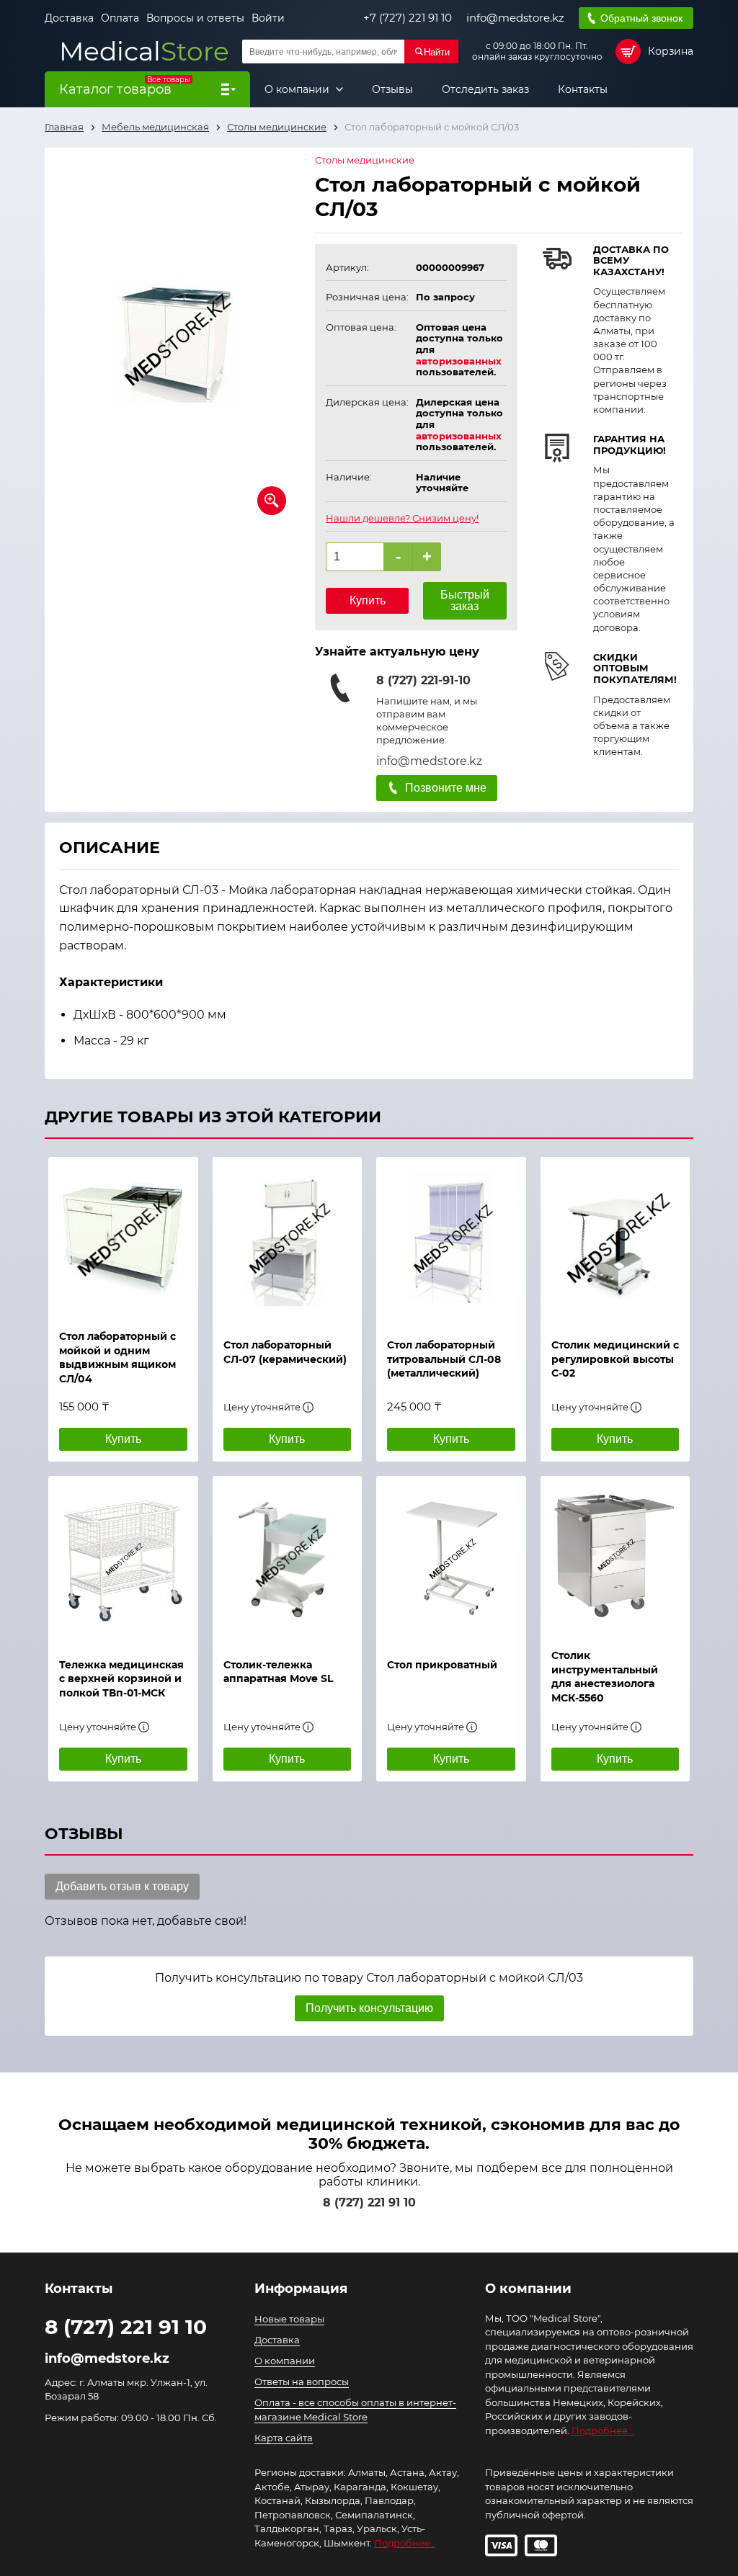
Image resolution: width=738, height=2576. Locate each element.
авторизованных (459, 361)
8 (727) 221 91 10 (369, 2202)
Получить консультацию (369, 2008)
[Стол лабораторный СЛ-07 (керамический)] (288, 1240)
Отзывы (392, 89)
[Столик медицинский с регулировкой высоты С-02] (615, 1240)
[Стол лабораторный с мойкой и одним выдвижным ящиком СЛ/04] (123, 1236)
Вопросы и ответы (195, 18)
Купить (368, 600)
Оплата (120, 18)
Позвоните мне (446, 788)
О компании (298, 89)
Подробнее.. (404, 2543)
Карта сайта (284, 2438)
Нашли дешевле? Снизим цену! (402, 518)
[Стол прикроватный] (451, 1560)
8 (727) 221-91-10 (423, 680)
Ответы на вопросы (302, 2382)
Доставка (69, 18)
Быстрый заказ (465, 600)
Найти (437, 52)
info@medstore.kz (515, 18)
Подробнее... (603, 2430)
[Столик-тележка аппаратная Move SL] (288, 1560)
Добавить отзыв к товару (122, 1886)
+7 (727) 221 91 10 (408, 18)
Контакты (583, 89)
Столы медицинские (365, 160)
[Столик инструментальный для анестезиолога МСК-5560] (615, 1555)
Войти (268, 18)
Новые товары (289, 2319)
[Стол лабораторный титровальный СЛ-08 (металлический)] (451, 1240)
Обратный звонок (641, 18)
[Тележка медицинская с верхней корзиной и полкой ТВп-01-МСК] (123, 1560)
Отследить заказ (485, 89)
